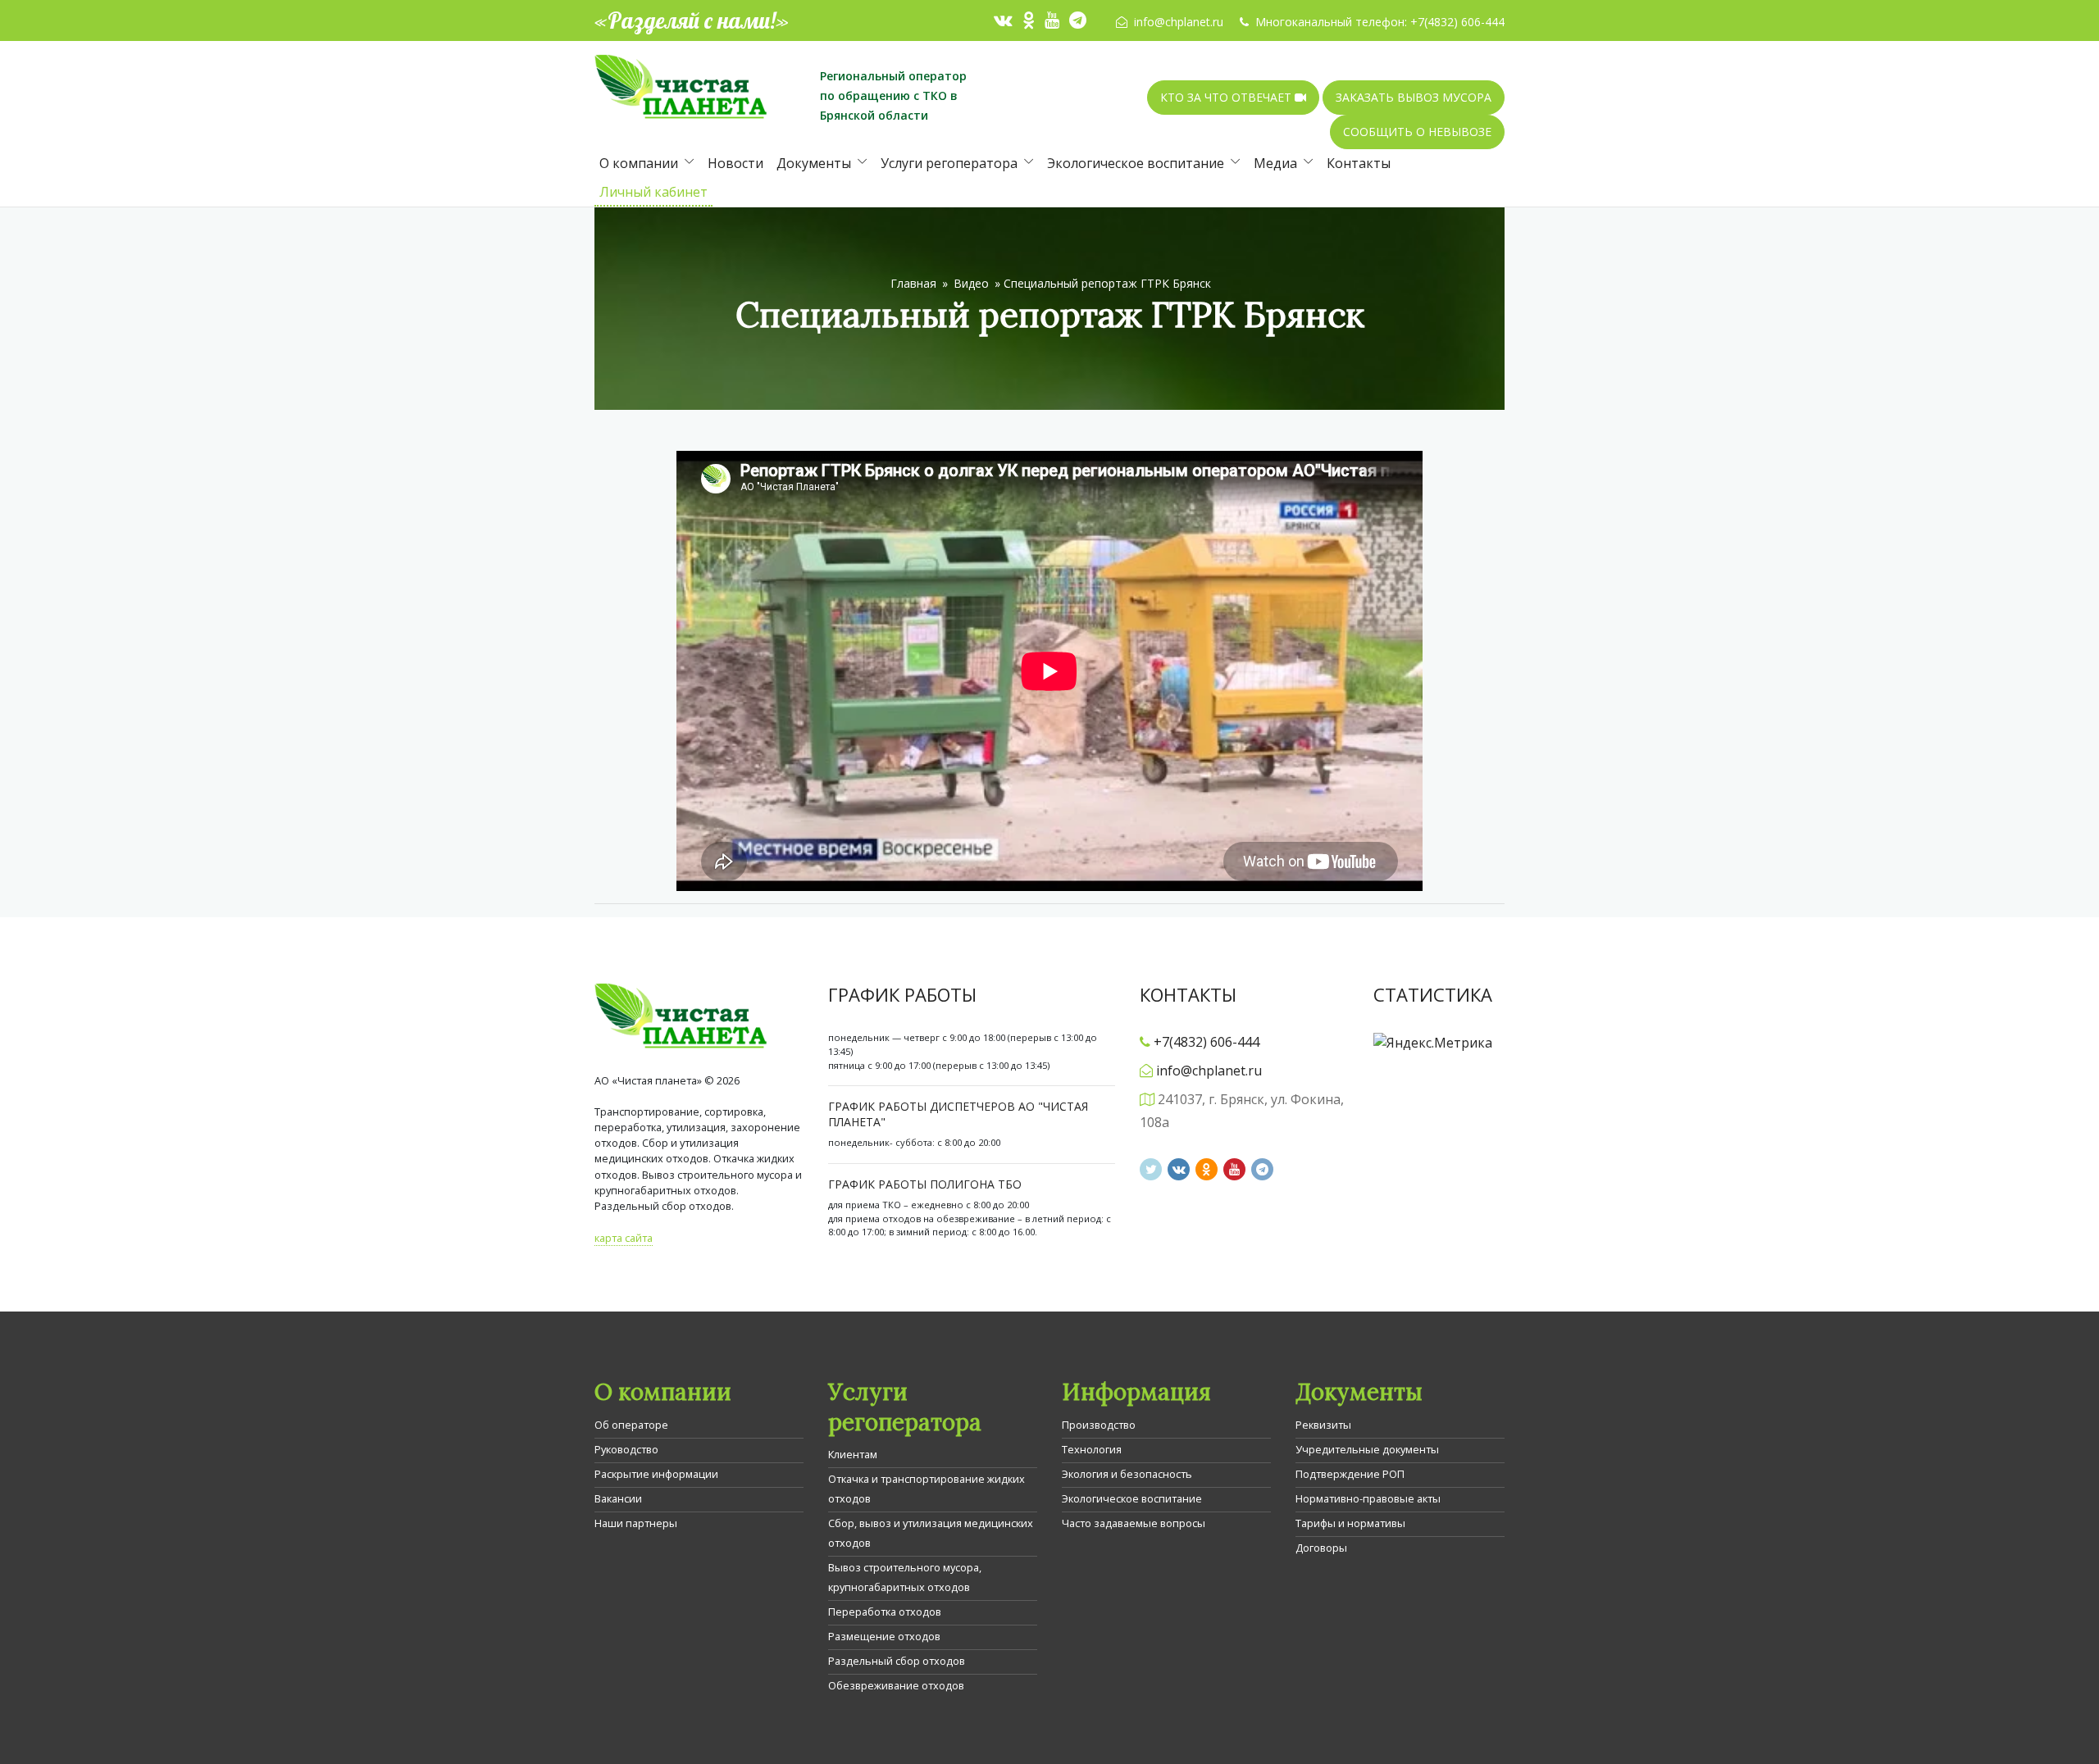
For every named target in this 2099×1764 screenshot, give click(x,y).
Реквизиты (1323, 1425)
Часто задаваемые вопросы (1134, 1523)
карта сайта (624, 1238)
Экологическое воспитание (1136, 163)
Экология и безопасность (1127, 1474)
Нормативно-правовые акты (1368, 1498)
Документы (814, 163)
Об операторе (631, 1425)
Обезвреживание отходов (896, 1685)
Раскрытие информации (656, 1474)
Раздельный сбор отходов (897, 1661)
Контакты (1359, 163)
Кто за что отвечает (1227, 97)
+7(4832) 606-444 (1457, 22)
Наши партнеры (636, 1523)
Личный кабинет (653, 192)
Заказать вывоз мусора (1414, 97)
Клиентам (853, 1454)
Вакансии (618, 1498)
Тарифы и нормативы (1350, 1523)
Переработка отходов (885, 1612)
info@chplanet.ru (1179, 22)
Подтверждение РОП (1350, 1474)
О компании (639, 163)
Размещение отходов (884, 1636)
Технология (1092, 1449)
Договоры (1321, 1548)
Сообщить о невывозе (1417, 132)
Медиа (1275, 163)
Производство (1099, 1425)
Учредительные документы (1367, 1449)
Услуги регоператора (949, 163)
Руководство (626, 1449)
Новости (735, 163)
